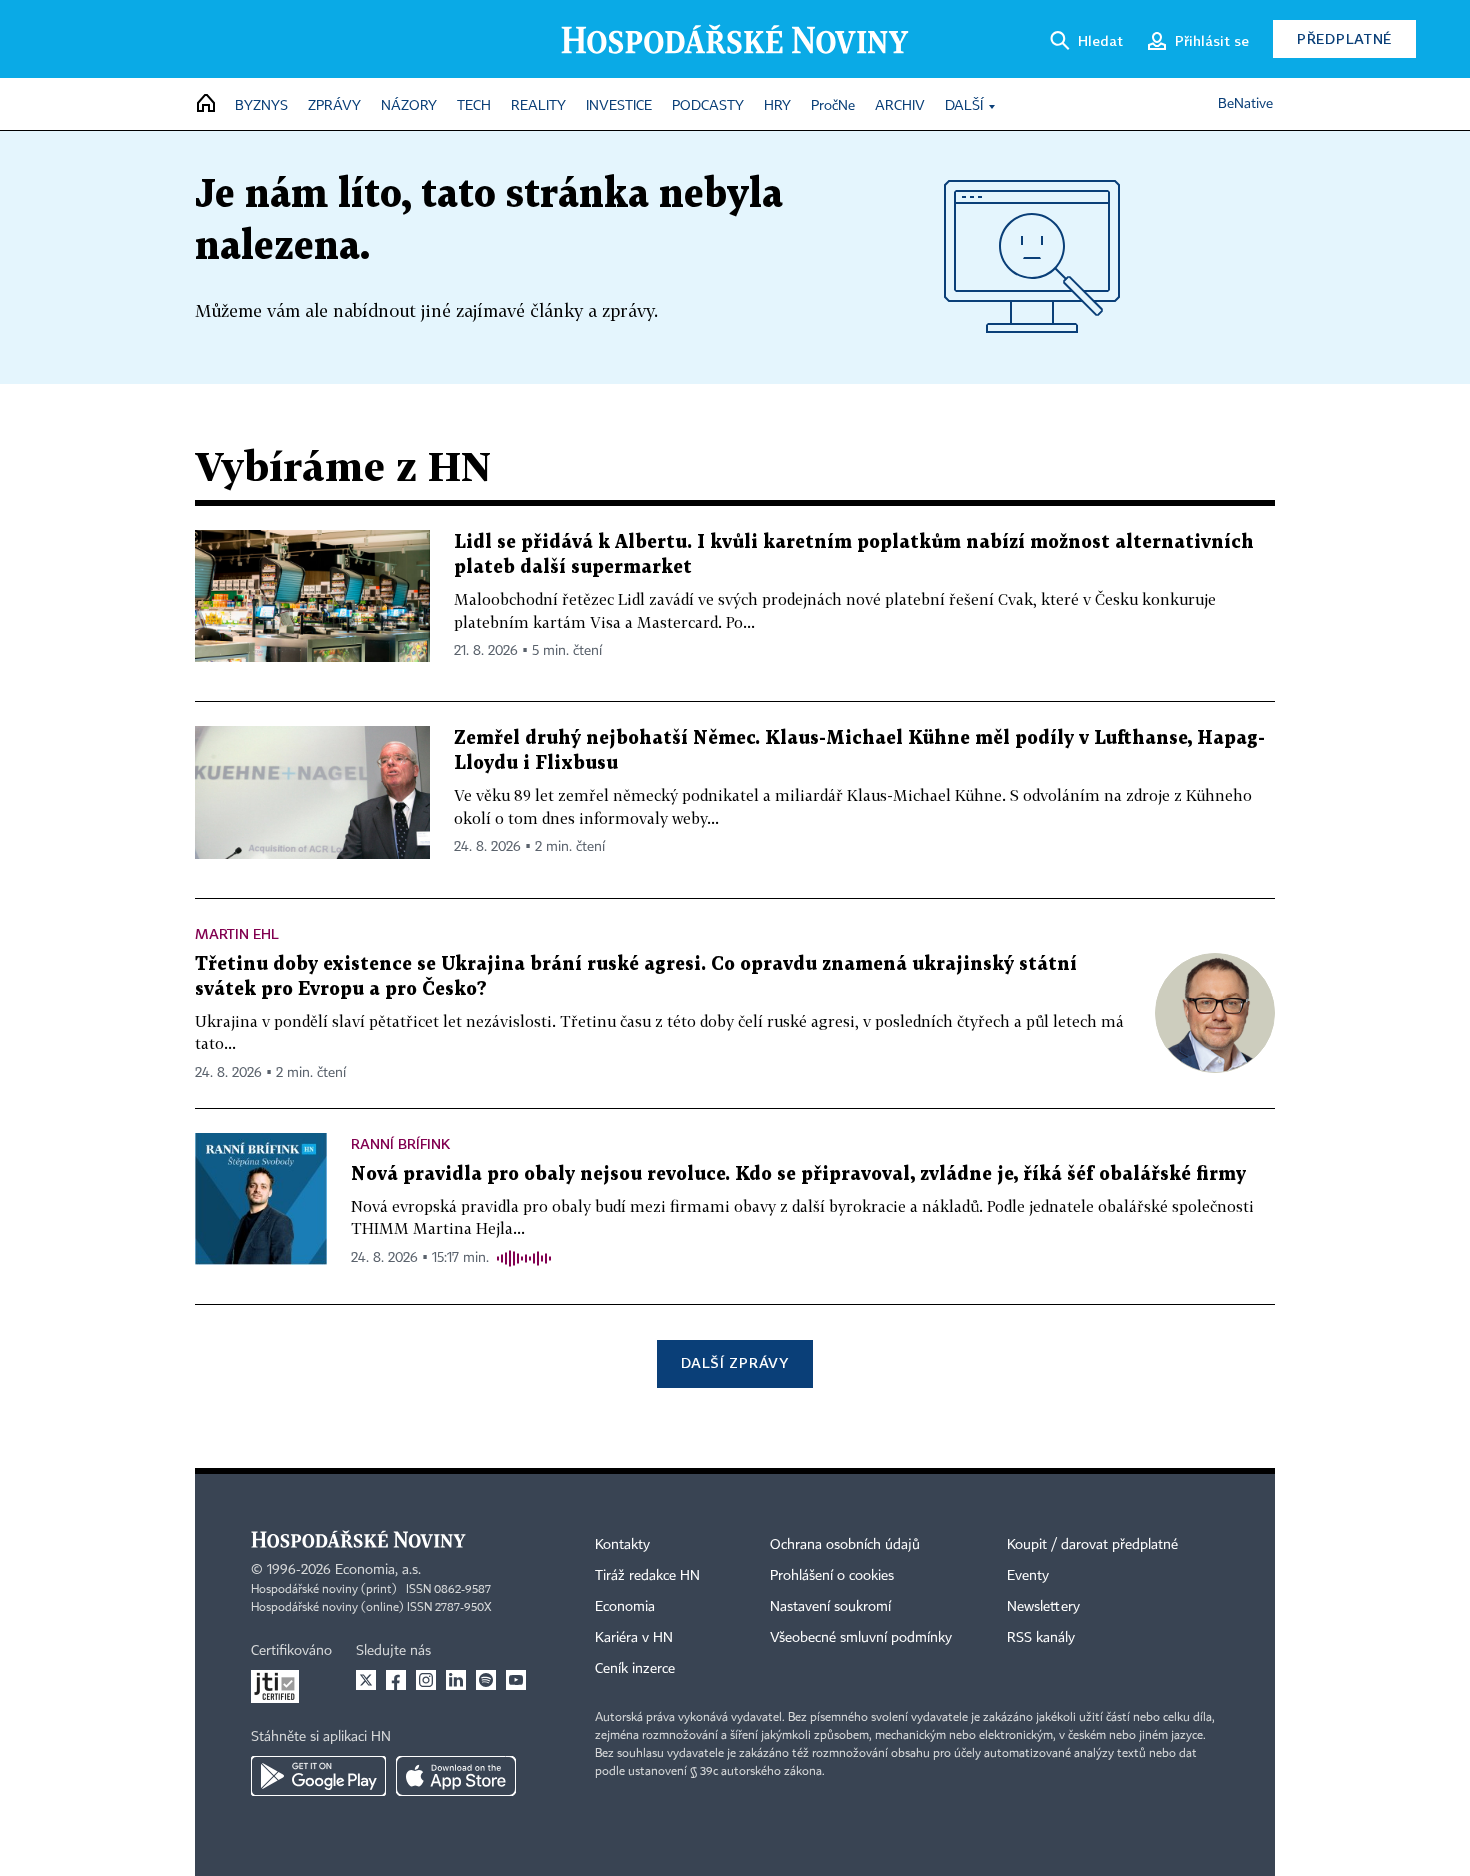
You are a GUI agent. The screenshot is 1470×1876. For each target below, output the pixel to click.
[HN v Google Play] (318, 1776)
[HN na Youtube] (516, 1680)
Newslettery (1043, 1607)
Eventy (1028, 1576)
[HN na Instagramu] (426, 1680)
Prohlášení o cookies (832, 1576)
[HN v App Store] (456, 1776)
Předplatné (1344, 38)
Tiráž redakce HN (647, 1576)
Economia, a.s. (378, 1570)
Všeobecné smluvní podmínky (861, 1638)
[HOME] (206, 104)
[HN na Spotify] (486, 1680)
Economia (625, 1607)
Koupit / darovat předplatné (1092, 1545)
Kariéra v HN (634, 1638)
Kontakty (622, 1545)
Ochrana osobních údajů (845, 1545)
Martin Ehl (237, 933)
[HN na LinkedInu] (456, 1680)
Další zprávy (734, 1362)
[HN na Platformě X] (366, 1680)
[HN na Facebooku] (396, 1680)
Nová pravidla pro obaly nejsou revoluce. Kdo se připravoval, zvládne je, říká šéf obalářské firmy (798, 1174)
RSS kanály (1041, 1638)
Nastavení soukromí (830, 1607)
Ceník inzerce (635, 1669)
